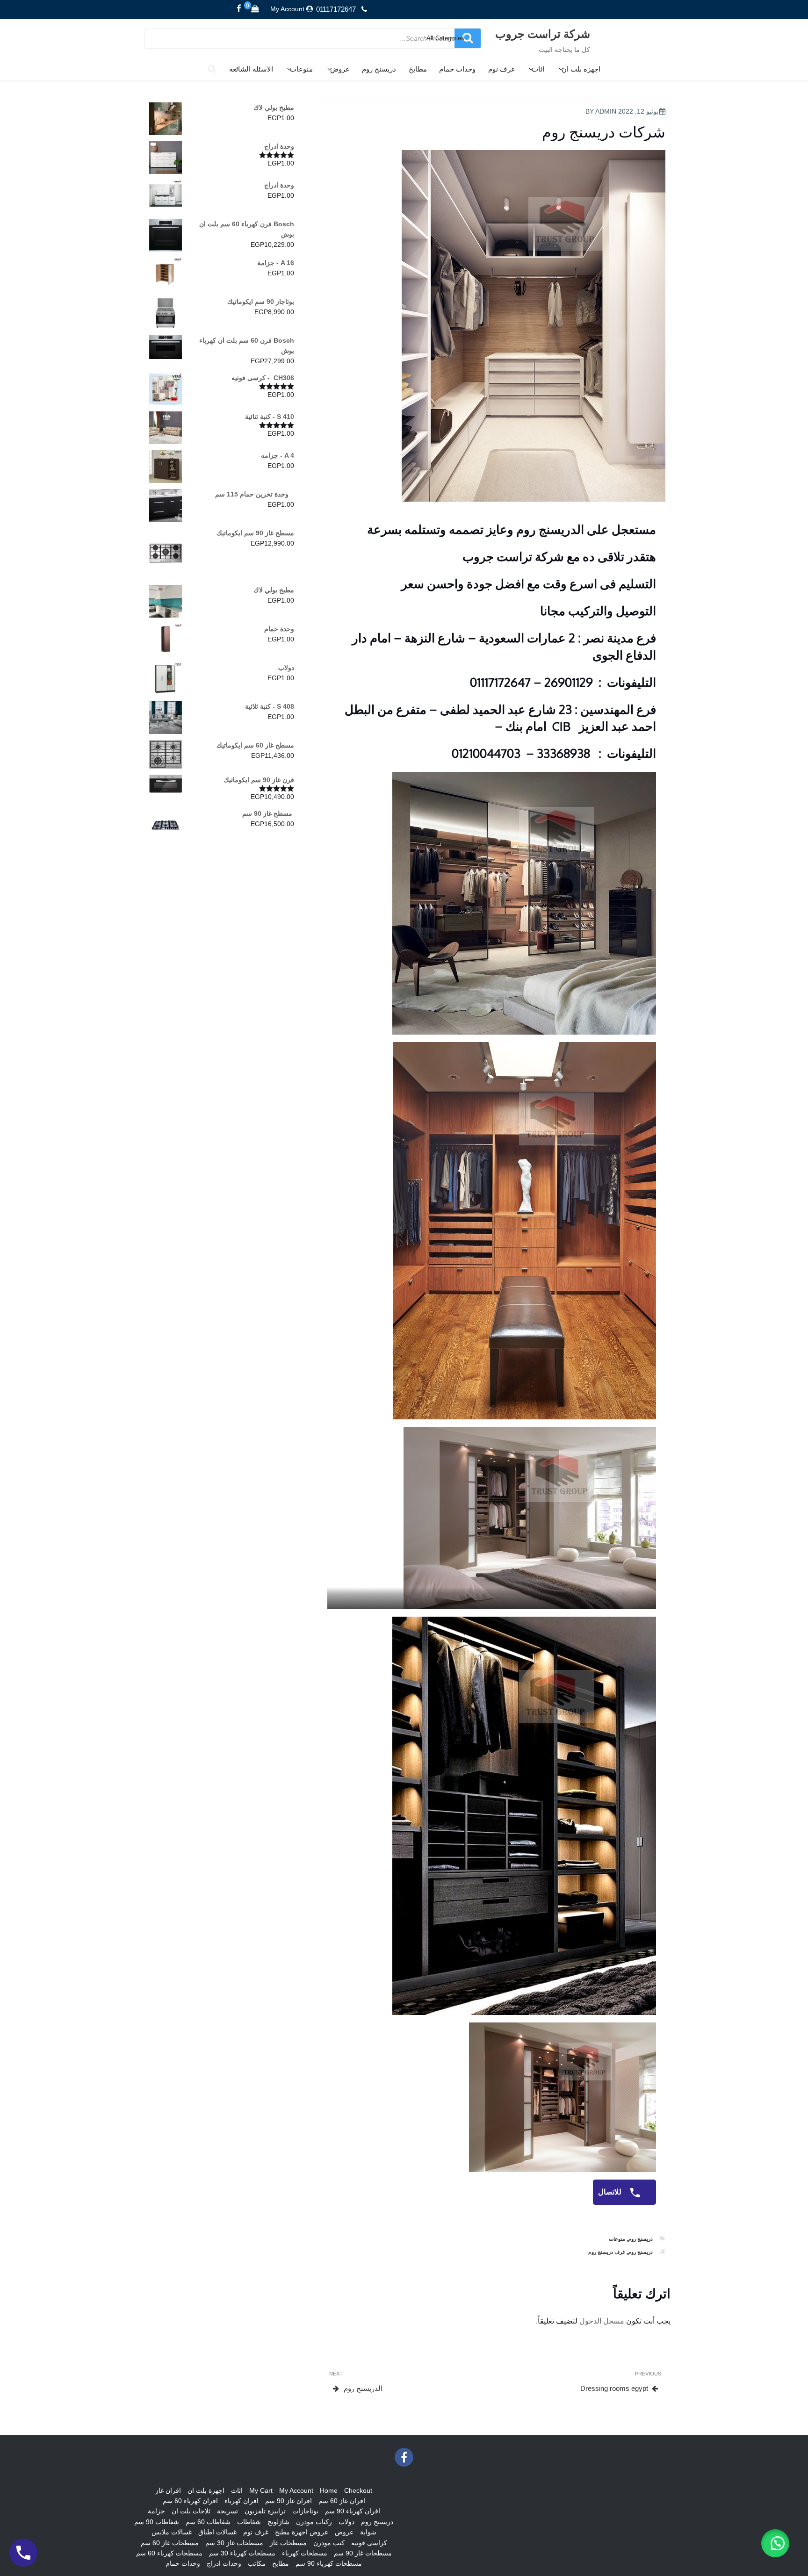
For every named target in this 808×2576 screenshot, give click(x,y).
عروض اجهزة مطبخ (302, 2532)
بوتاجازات (305, 2511)
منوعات (301, 69)
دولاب (346, 2522)
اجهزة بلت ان (581, 69)
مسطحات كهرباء (305, 2553)
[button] (775, 2543)
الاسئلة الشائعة (251, 69)
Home (329, 2490)
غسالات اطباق (217, 2532)
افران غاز (168, 2490)
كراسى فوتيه (369, 2543)
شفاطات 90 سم (157, 2522)
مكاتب (257, 2563)
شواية (368, 2532)
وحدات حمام (457, 69)
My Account (287, 9)
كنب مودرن (329, 2543)
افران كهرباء (242, 2501)
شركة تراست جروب (543, 33)
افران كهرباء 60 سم (190, 2501)
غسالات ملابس (172, 2532)
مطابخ (418, 69)
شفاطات (249, 2522)
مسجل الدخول (602, 2321)
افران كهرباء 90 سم (353, 2511)
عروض (340, 69)
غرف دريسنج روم (607, 2252)
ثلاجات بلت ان (191, 2511)
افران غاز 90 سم (289, 2501)
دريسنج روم (379, 69)
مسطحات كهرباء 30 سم (242, 2553)
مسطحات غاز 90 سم (363, 2553)
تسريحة (227, 2511)
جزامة (156, 2511)
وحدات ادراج (224, 2563)
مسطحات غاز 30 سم (234, 2543)
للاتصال (611, 2192)
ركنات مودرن (314, 2522)
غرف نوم (501, 69)
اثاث (538, 69)
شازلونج (278, 2522)
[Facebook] (239, 9)
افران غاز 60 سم (342, 2501)
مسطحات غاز (288, 2543)
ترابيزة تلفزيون (265, 2511)
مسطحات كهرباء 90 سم (329, 2563)
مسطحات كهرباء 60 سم (169, 2553)
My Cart (261, 2490)
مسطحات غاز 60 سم (170, 2543)
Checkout (358, 2490)
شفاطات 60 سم (208, 2522)
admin (606, 111)
